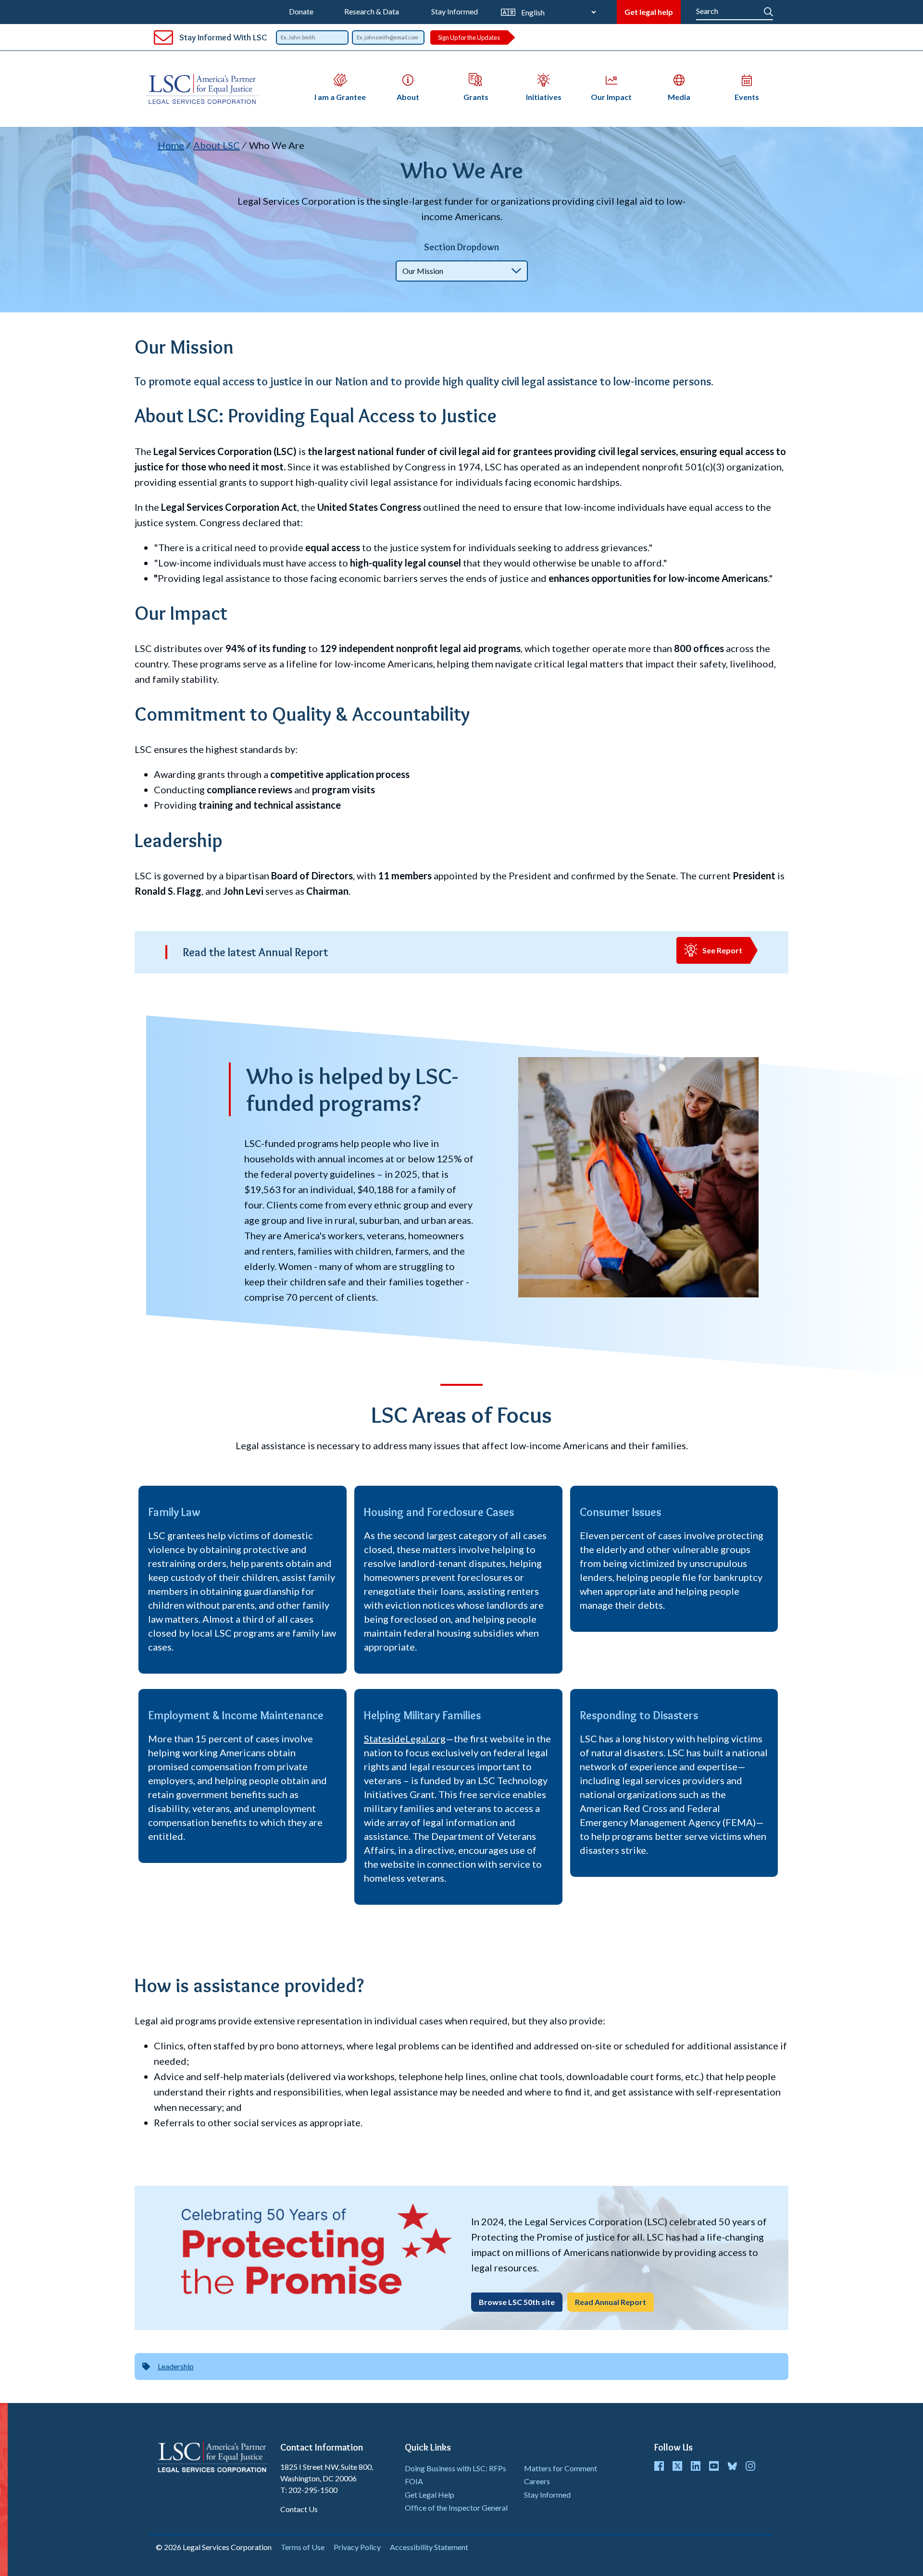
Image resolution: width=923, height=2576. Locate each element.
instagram (750, 2466)
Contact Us (299, 2509)
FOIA (414, 2481)
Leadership (176, 2366)
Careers (537, 2481)
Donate (301, 11)
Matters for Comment (561, 2468)
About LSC (217, 145)
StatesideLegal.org (405, 1738)
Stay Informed (455, 11)
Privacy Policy (357, 2547)
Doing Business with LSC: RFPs (455, 2468)
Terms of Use (303, 2547)
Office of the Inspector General (456, 2508)
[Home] (206, 89)
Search (768, 10)
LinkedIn (696, 2466)
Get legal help (649, 12)
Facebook (659, 2466)
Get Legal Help (430, 2495)
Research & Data (372, 11)
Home (171, 145)
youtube (714, 2466)
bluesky (732, 2466)
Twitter (677, 2466)
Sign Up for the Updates (469, 37)
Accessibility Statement (429, 2547)
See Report (722, 950)
